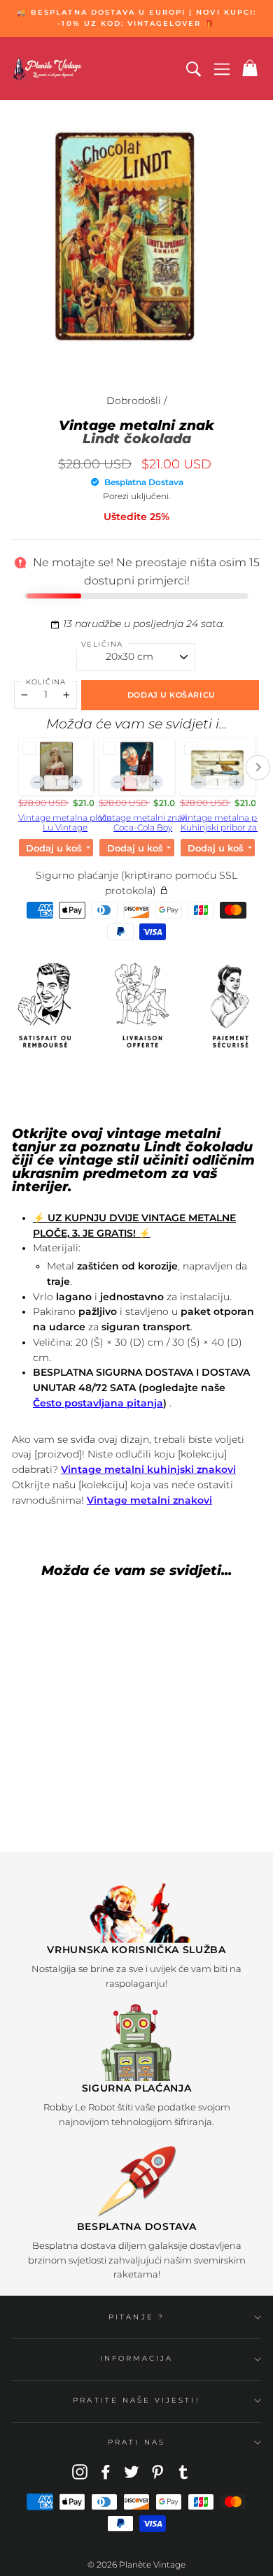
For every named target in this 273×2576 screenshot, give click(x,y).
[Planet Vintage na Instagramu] (80, 2472)
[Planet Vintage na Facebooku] (106, 2472)
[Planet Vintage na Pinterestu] (157, 2472)
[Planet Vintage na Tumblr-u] (183, 2472)
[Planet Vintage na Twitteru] (132, 2472)
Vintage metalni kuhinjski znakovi (148, 1469)
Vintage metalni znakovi (149, 1500)
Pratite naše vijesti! (136, 2400)
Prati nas (136, 2442)
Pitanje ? (136, 2317)
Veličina (102, 644)
